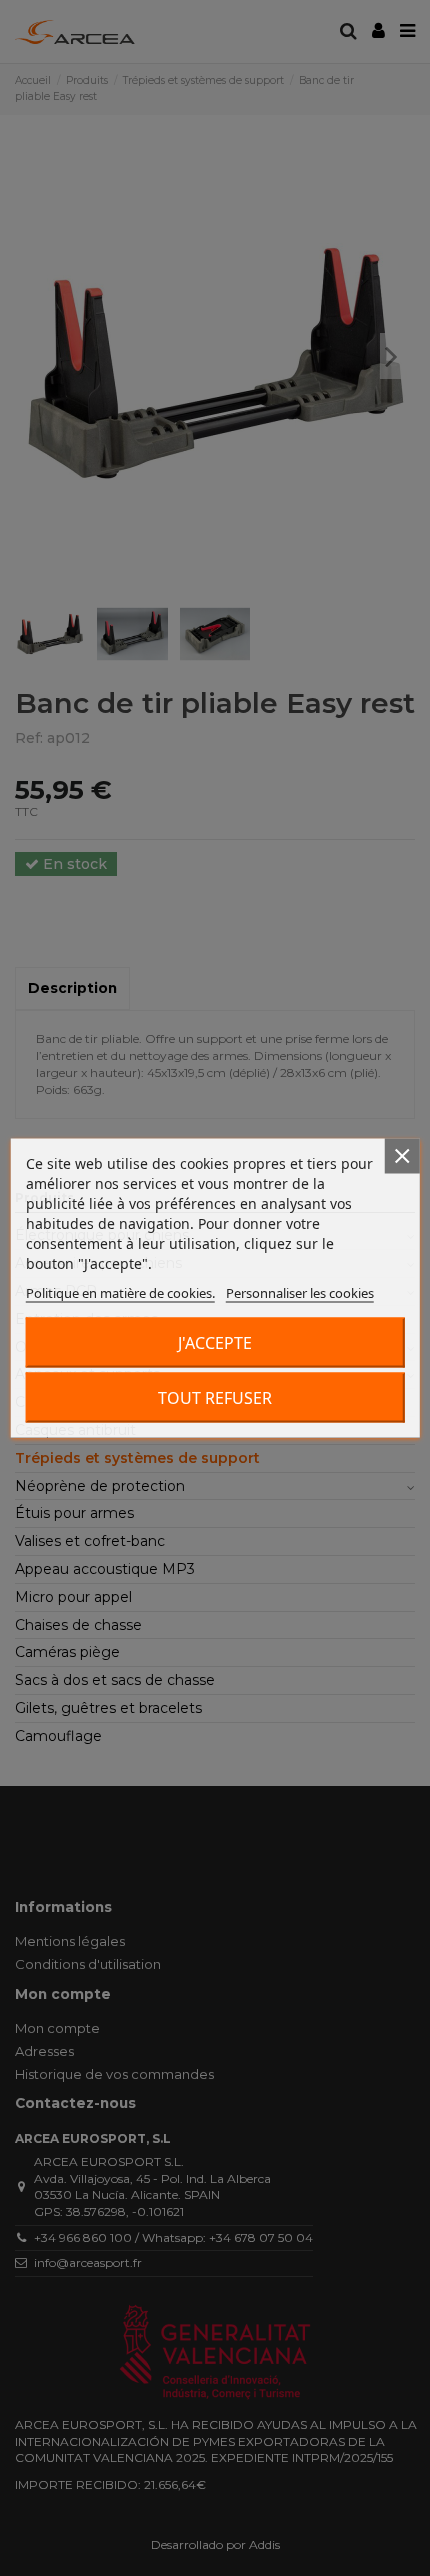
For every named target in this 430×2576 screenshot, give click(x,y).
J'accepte (215, 1343)
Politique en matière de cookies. (120, 1293)
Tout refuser (215, 1398)
